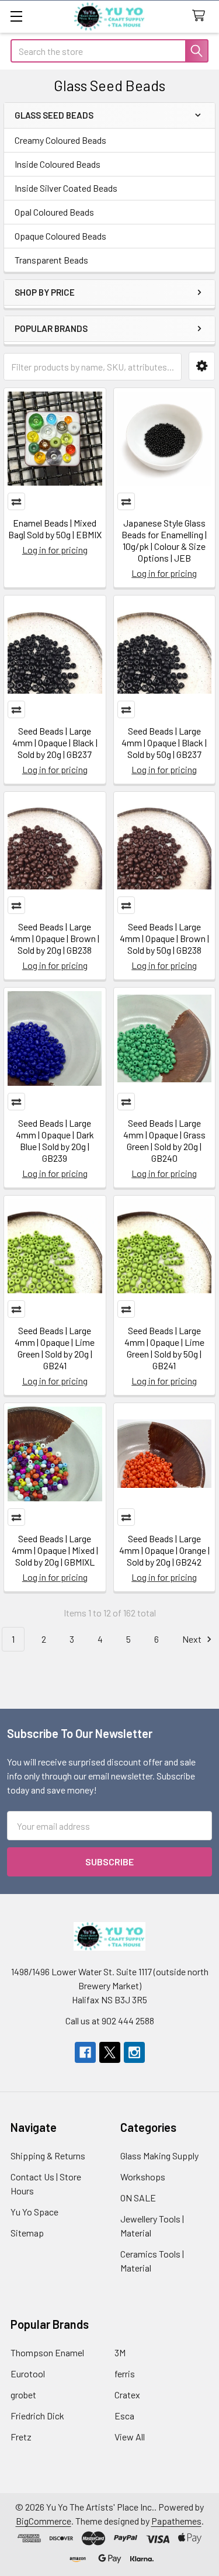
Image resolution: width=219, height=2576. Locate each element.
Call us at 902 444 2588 (110, 2021)
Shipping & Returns (48, 2156)
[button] (202, 366)
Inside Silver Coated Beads (66, 188)
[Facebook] (85, 2052)
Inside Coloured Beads (58, 164)
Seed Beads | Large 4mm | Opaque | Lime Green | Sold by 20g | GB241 (55, 1348)
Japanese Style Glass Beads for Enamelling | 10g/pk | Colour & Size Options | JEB (164, 540)
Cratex (127, 2395)
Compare (16, 501)
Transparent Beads (51, 260)
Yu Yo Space (34, 2212)
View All (130, 2437)
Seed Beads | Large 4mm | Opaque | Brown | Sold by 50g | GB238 (164, 938)
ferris (125, 2374)
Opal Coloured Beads (54, 212)
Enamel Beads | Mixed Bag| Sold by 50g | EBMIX (55, 529)
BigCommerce (44, 2521)
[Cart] (201, 16)
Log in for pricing (55, 550)
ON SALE (138, 2198)
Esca (124, 2416)
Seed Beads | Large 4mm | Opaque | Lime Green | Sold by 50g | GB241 (164, 1348)
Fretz (21, 2437)
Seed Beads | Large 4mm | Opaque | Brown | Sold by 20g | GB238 (55, 938)
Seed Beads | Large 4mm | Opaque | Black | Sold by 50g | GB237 (164, 742)
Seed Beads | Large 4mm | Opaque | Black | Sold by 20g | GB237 (55, 742)
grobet (23, 2395)
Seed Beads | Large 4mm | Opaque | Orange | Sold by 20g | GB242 (164, 1550)
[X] (110, 2052)
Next (193, 1639)
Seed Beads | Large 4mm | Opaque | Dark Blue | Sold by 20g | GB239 (55, 1140)
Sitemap (27, 2233)
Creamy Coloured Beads (60, 140)
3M (120, 2352)
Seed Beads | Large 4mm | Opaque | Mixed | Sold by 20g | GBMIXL (55, 1550)
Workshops (143, 2177)
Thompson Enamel (47, 2352)
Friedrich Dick (37, 2416)
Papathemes (176, 2521)
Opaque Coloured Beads (60, 236)
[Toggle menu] (16, 16)
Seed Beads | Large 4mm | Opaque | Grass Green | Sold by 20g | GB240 (164, 1140)
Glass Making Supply (159, 2156)
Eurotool (28, 2374)
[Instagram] (134, 2052)
